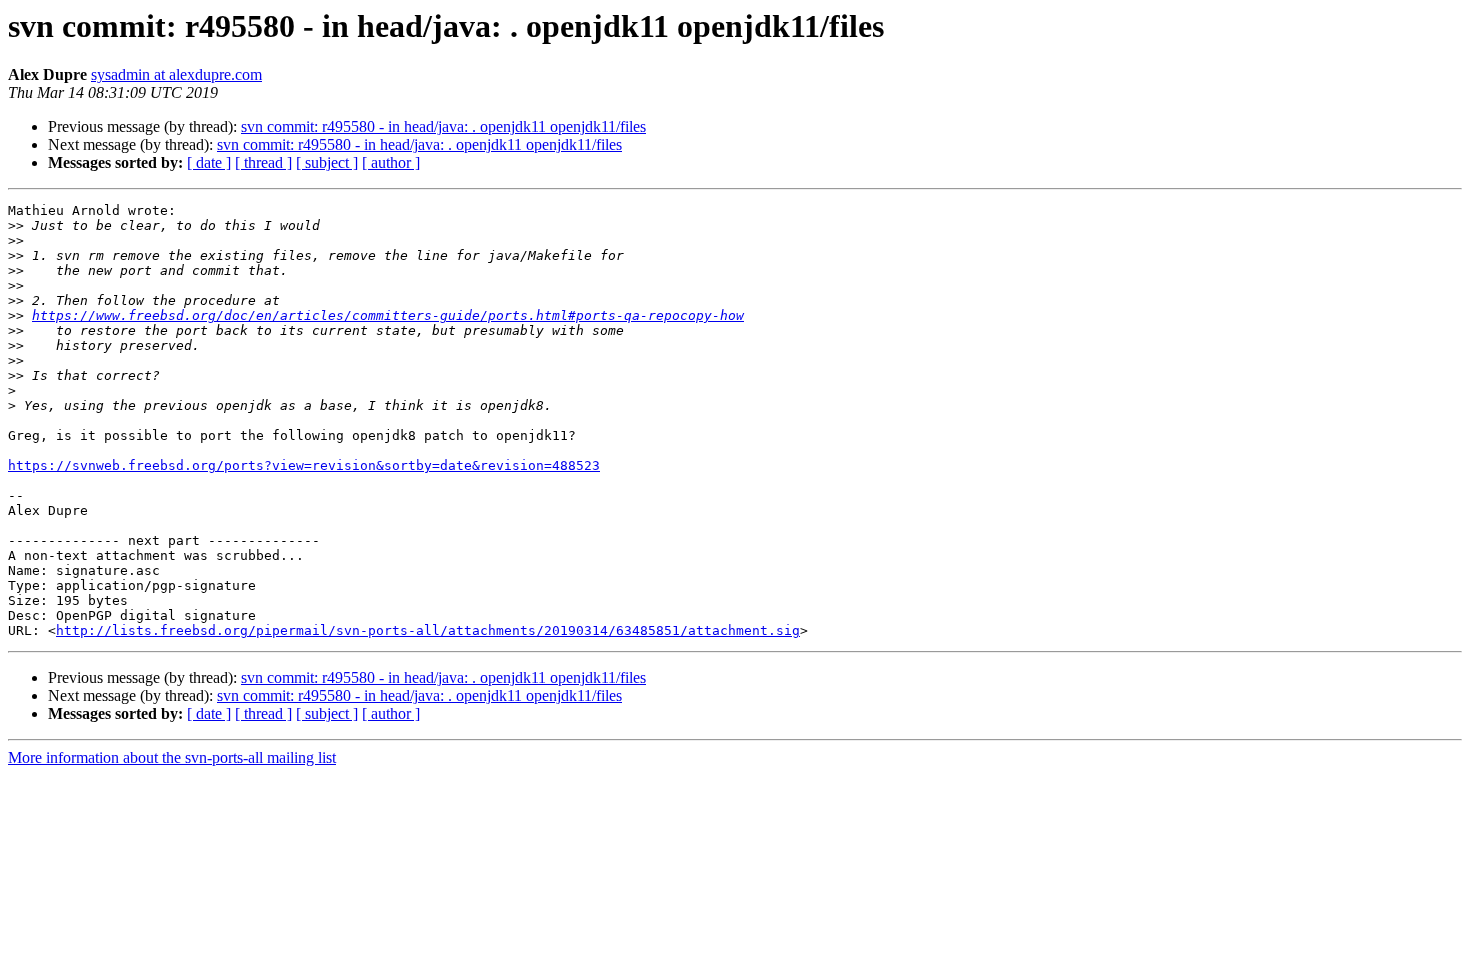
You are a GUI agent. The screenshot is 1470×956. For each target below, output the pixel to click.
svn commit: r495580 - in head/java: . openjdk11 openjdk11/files (443, 126)
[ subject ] (327, 162)
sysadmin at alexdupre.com (176, 74)
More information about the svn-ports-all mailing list (172, 757)
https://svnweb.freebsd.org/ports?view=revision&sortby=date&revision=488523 (304, 465)
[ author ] (391, 162)
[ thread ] (263, 162)
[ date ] (209, 162)
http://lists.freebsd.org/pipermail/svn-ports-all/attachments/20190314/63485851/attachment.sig (428, 630)
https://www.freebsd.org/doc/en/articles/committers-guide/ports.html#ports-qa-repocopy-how (388, 315)
